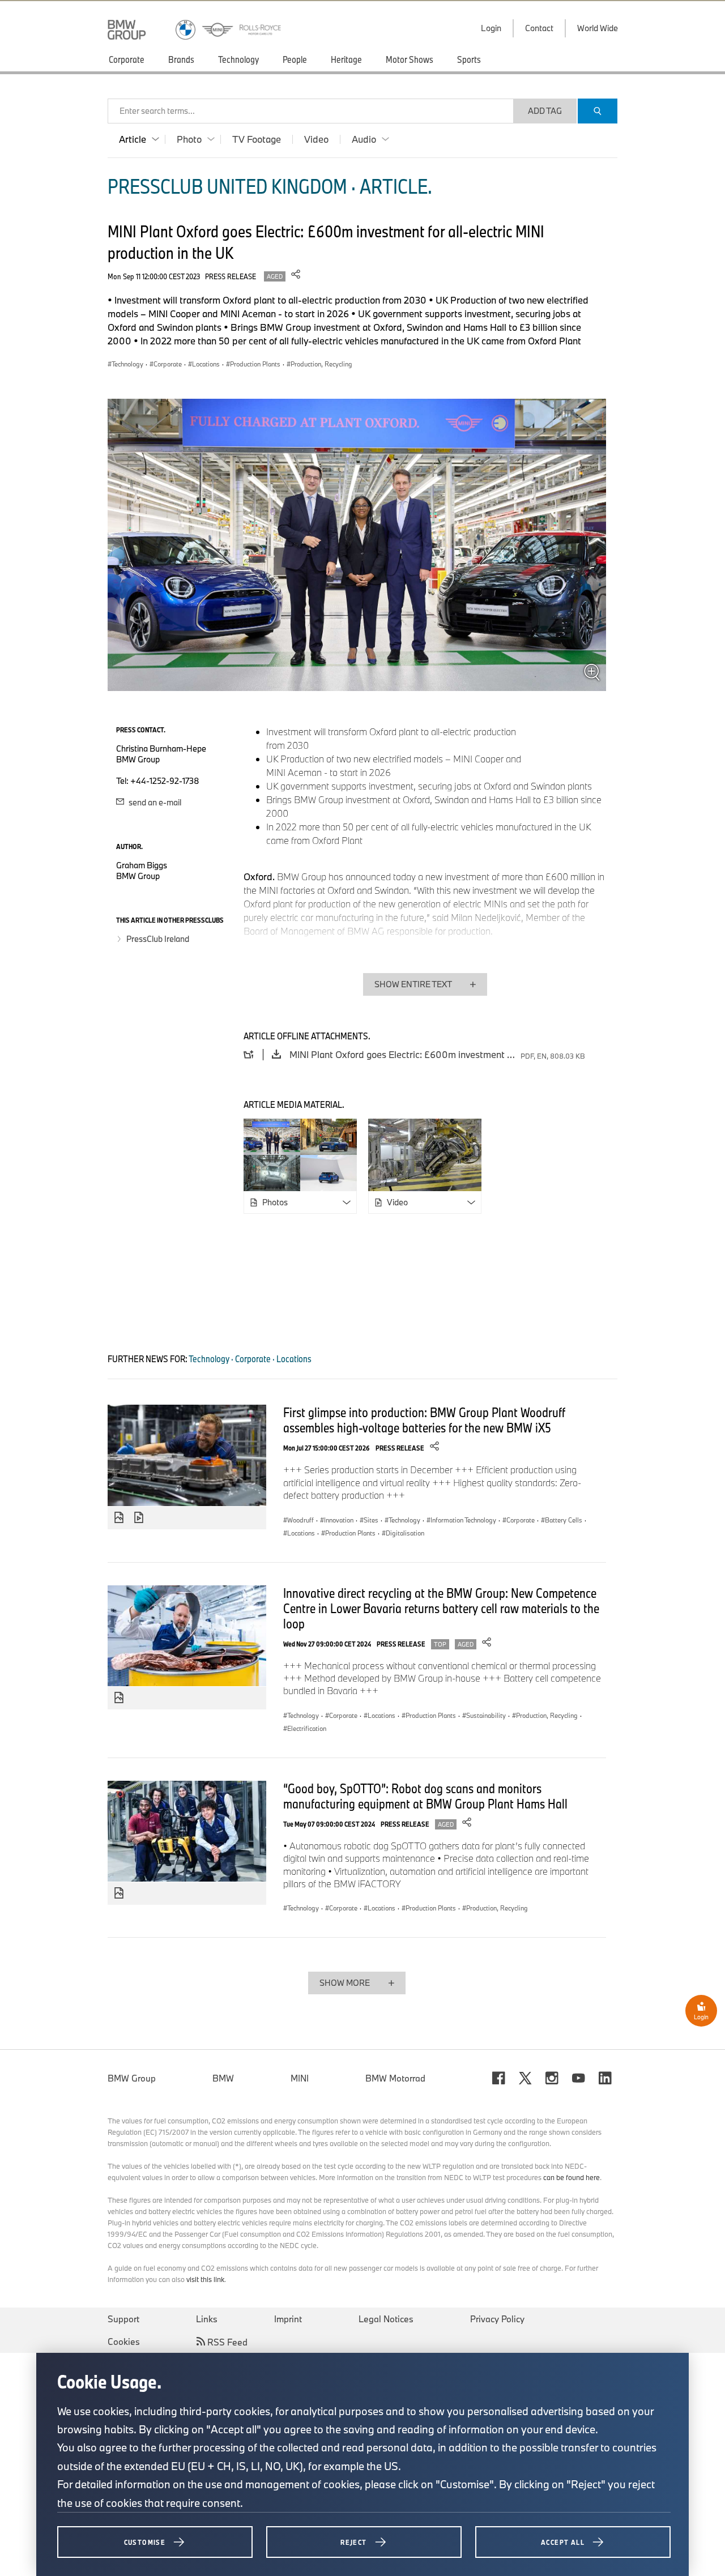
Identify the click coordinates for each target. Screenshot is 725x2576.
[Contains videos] (140, 1518)
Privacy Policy (497, 2319)
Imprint (288, 2319)
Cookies (124, 2342)
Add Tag (545, 111)
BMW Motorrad (395, 2078)
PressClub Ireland (158, 939)
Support (123, 2319)
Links (207, 2319)
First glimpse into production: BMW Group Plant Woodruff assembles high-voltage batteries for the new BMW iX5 (424, 1420)
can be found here (572, 2177)
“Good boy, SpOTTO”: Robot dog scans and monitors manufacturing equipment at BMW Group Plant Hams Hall (425, 1796)
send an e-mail (154, 802)
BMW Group (132, 2078)
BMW (223, 2078)
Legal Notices (386, 2319)
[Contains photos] (119, 1518)
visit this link (205, 2279)
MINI (300, 2078)
